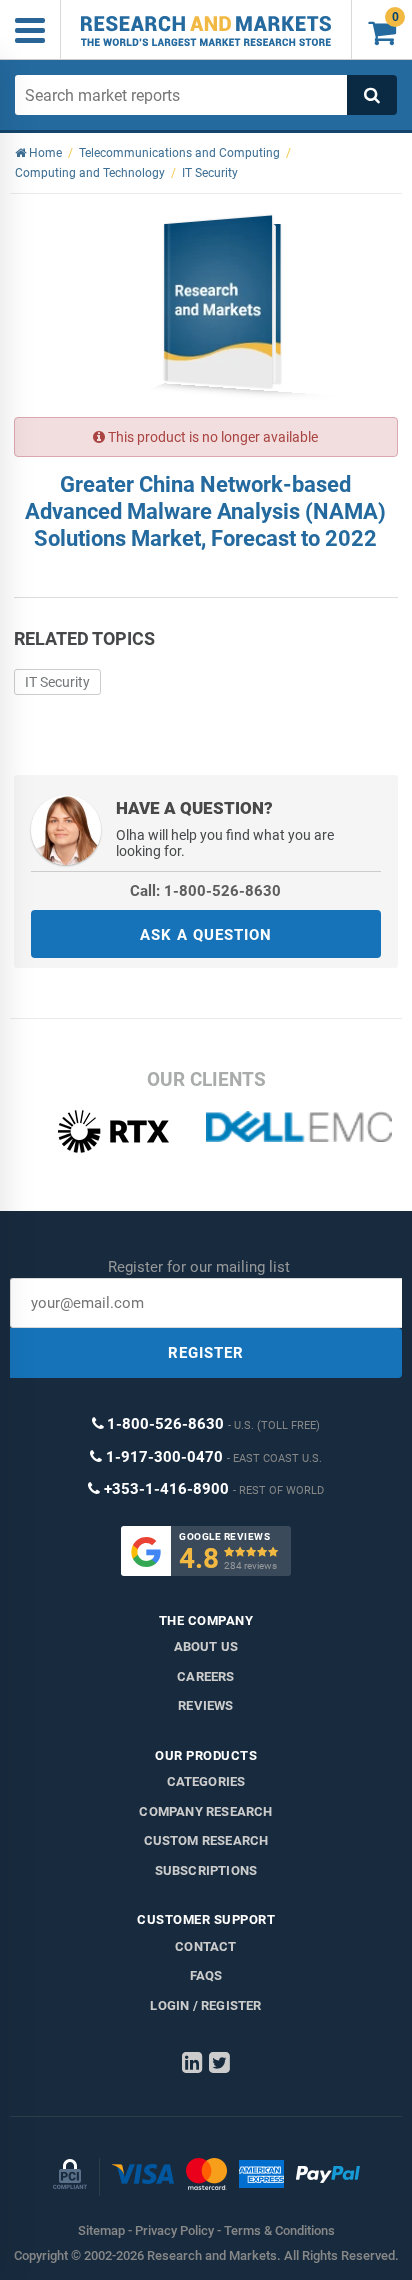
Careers (205, 1676)
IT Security (57, 682)
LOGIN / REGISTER (205, 2005)
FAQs (206, 1975)
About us (206, 1646)
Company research (205, 1811)
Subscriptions (206, 1870)
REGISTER (206, 1353)
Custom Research (206, 1840)
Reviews (205, 1705)
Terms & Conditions (279, 2230)
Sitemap (101, 2230)
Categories (206, 1781)
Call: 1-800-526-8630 (205, 891)
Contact (205, 1946)
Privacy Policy (174, 2230)
